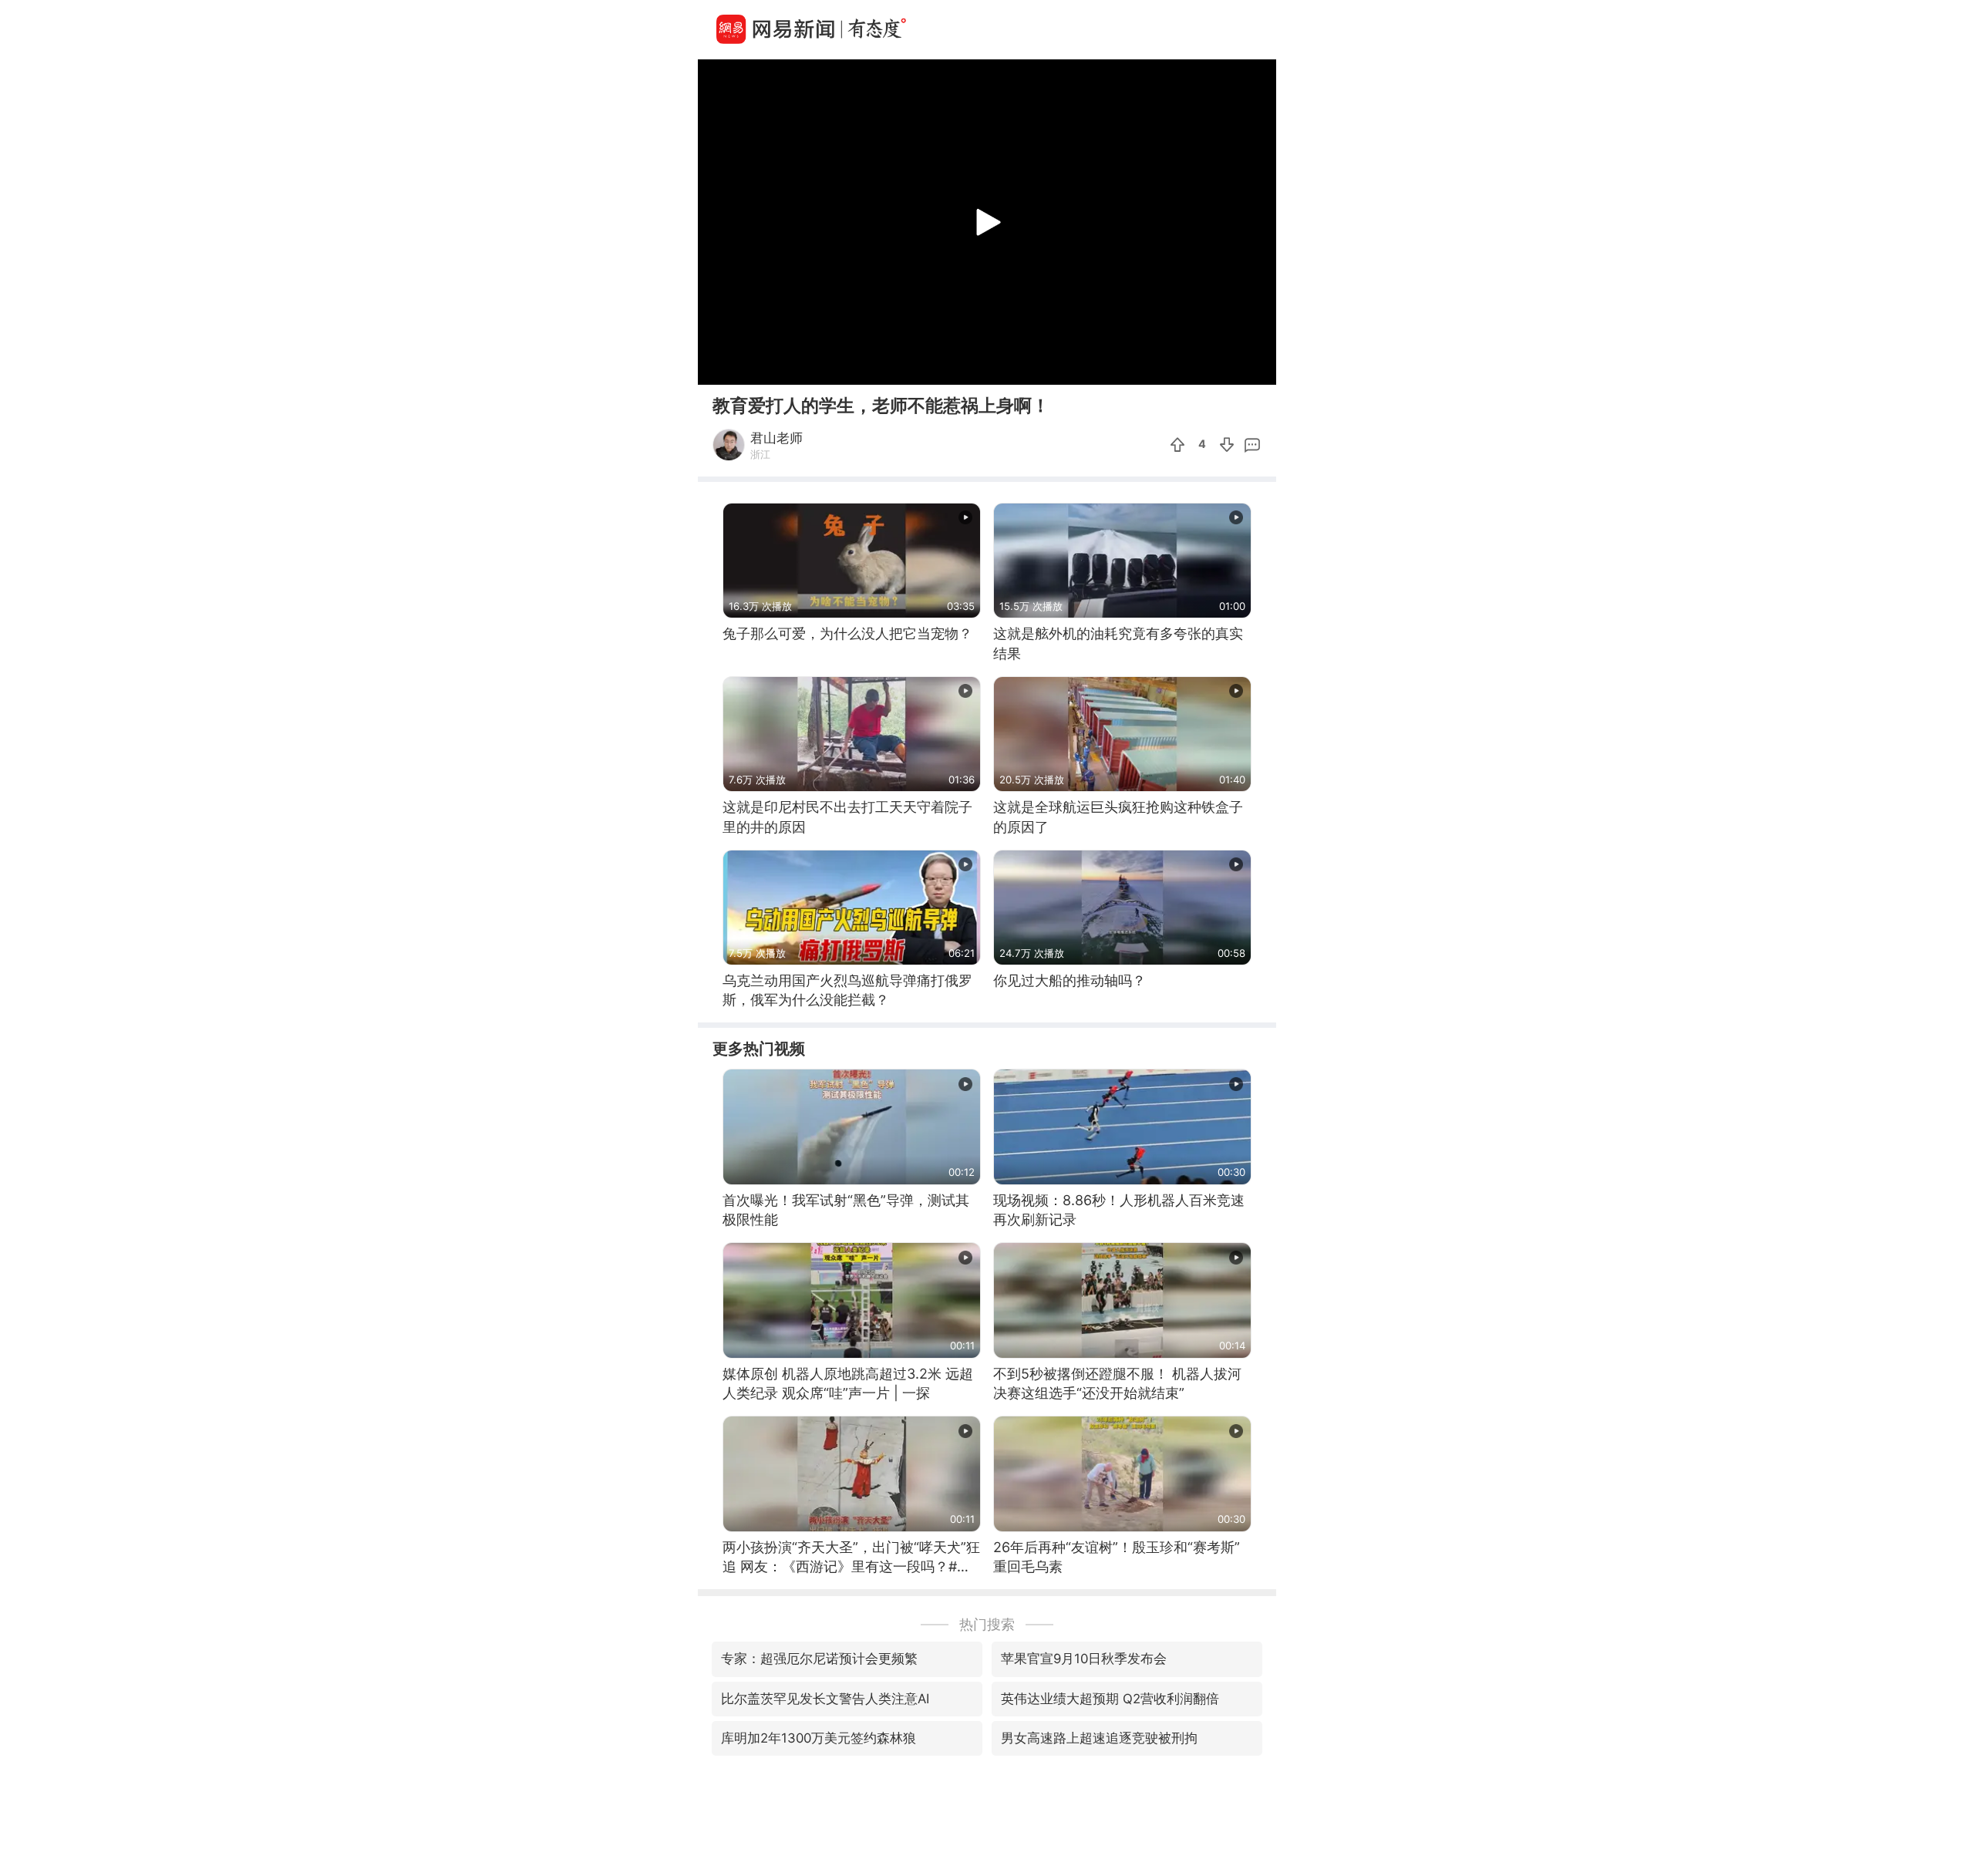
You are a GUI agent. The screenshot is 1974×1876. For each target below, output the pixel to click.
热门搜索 (987, 1624)
